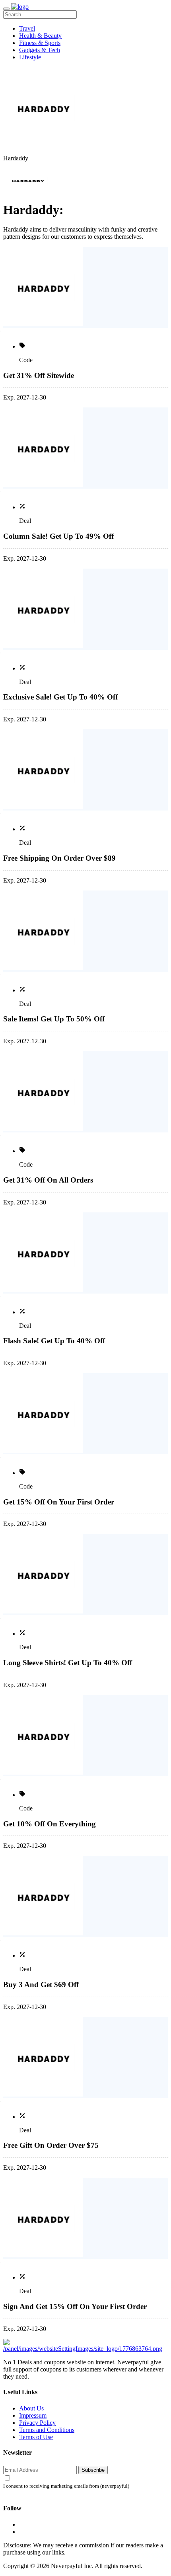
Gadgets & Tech (40, 50)
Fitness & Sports (40, 43)
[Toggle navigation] (6, 9)
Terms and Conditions (47, 2430)
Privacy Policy (37, 2423)
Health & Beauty (40, 36)
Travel (27, 28)
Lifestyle (30, 57)
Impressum (33, 2415)
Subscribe (93, 2470)
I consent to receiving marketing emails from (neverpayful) (66, 2486)
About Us (31, 2408)
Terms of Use (36, 2437)
